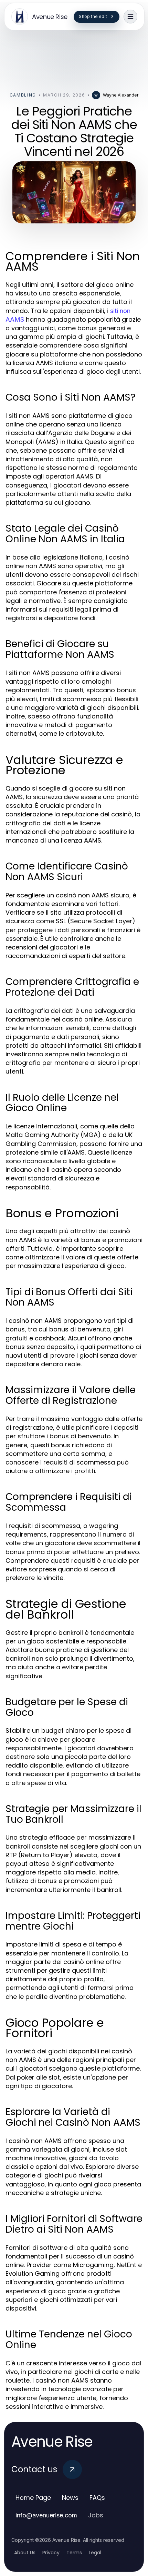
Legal (95, 2553)
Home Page (33, 2498)
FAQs (97, 2498)
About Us (25, 2553)
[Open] (130, 17)
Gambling (23, 95)
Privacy (51, 2553)
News (70, 2498)
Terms (74, 2553)
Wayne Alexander (121, 95)
